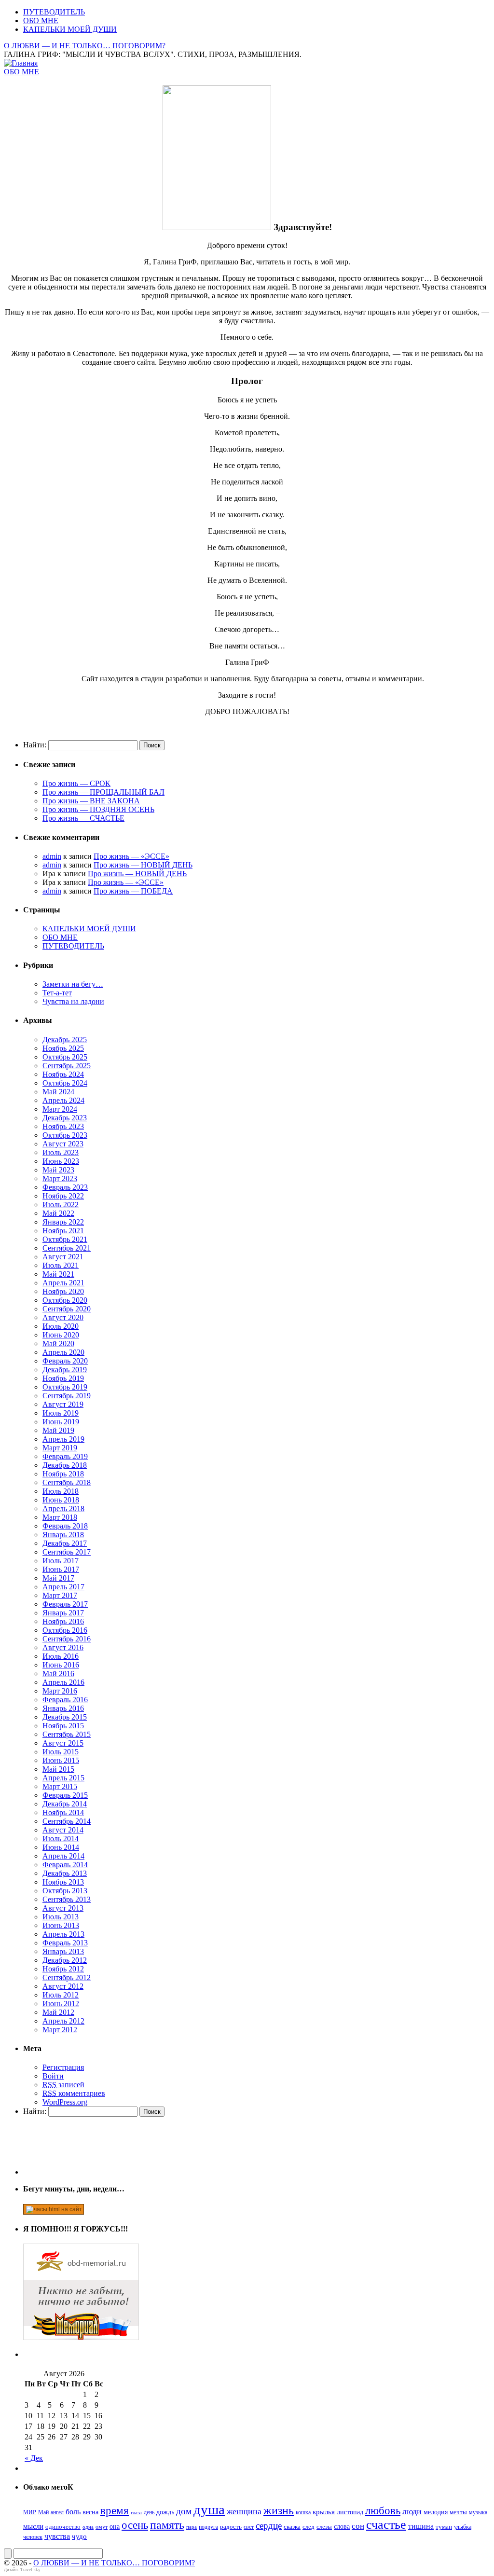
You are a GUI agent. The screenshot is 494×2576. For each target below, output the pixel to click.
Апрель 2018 (63, 1508)
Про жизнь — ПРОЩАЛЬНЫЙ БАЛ (103, 792)
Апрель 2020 (63, 1352)
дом (184, 2511)
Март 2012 (60, 2030)
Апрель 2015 (63, 1778)
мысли (33, 2526)
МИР (30, 2512)
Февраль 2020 (65, 1361)
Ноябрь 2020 (63, 1291)
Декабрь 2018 (65, 1465)
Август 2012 (63, 1986)
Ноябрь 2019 (63, 1378)
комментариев (74, 2093)
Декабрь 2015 (65, 1717)
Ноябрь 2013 (63, 1882)
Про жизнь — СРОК (76, 783)
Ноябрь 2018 (63, 1474)
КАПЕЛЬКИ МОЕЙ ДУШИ (70, 29)
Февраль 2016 (65, 1700)
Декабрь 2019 (65, 1370)
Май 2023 (58, 1170)
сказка (292, 2527)
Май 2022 (58, 1213)
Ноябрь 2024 (63, 1074)
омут (102, 2527)
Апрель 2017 (63, 1587)
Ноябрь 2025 (63, 1048)
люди (412, 2511)
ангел (57, 2512)
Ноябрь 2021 (63, 1231)
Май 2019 (58, 1430)
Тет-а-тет (57, 993)
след (309, 2527)
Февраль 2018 (65, 1526)
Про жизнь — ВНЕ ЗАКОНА (91, 801)
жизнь (279, 2510)
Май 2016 (58, 1674)
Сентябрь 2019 (67, 1396)
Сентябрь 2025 (67, 1066)
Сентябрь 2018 (67, 1482)
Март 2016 (60, 1691)
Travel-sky (30, 2570)
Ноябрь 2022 (63, 1196)
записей (63, 2085)
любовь (383, 2511)
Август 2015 (63, 1743)
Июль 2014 (61, 1839)
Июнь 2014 (61, 1847)
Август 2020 (63, 1317)
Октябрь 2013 (65, 1891)
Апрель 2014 (63, 1856)
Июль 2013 (61, 1917)
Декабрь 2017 (65, 1543)
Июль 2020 (61, 1326)
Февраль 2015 (65, 1795)
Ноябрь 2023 (63, 1126)
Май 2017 (58, 1578)
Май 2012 (58, 2012)
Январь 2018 (63, 1535)
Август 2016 (63, 1647)
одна (88, 2527)
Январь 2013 (63, 1951)
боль (73, 2512)
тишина (421, 2526)
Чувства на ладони (73, 1001)
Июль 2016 (61, 1656)
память (167, 2525)
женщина (244, 2511)
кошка (303, 2512)
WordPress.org (65, 2102)
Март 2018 (60, 1517)
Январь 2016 (63, 1708)
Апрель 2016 (63, 1682)
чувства (57, 2536)
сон (358, 2526)
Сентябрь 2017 (67, 1552)
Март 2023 (60, 1178)
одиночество (63, 2527)
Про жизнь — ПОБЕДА (133, 891)
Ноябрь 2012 (63, 1969)
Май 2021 (58, 1274)
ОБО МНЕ (41, 21)
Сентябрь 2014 (67, 1821)
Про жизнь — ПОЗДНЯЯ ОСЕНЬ (98, 809)
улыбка (463, 2527)
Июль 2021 (61, 1265)
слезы (324, 2527)
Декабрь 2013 (65, 1873)
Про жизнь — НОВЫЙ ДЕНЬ (143, 865)
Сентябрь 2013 (67, 1899)
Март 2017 (60, 1595)
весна (90, 2512)
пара (192, 2527)
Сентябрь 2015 (67, 1734)
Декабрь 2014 (65, 1804)
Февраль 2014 (65, 1865)
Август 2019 (63, 1404)
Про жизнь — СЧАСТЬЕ (83, 818)
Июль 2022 (61, 1205)
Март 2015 (60, 1786)
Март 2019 (60, 1448)
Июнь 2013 (61, 1925)
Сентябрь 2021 (67, 1248)
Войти (53, 2076)
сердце (269, 2526)
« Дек (34, 2458)
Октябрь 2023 (65, 1135)
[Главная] (21, 63)
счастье (386, 2525)
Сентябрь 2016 (67, 1639)
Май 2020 (58, 1343)
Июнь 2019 (61, 1422)
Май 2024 (58, 1092)
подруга (208, 2527)
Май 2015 (58, 1769)
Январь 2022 (63, 1222)
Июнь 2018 (61, 1500)
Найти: (35, 745)
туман (444, 2527)
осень (135, 2525)
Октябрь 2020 (65, 1300)
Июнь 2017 (61, 1569)
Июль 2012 (61, 1995)
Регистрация (63, 2067)
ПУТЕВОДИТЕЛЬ (54, 12)
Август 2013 (63, 1908)
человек (33, 2537)
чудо (79, 2536)
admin (52, 856)
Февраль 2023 (65, 1187)
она (115, 2526)
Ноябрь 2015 (63, 1726)
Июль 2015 (61, 1752)
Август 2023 (63, 1144)
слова (342, 2526)
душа (209, 2509)
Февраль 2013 (65, 1943)
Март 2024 (60, 1109)
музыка (478, 2512)
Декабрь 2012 (65, 1960)
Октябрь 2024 (65, 1083)
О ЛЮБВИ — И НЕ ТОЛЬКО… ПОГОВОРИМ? (85, 46)
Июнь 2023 (61, 1161)
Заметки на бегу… (73, 984)
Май (43, 2512)
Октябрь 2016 (65, 1630)
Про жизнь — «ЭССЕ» (131, 856)
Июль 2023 (61, 1152)
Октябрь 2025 (65, 1057)
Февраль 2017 (65, 1604)
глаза (136, 2513)
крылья (324, 2512)
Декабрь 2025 (65, 1040)
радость (231, 2527)
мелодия (436, 2512)
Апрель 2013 (63, 1934)
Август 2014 (63, 1830)
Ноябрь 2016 (63, 1621)
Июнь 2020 (61, 1335)
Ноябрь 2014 (63, 1812)
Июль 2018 (61, 1491)
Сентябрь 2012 (67, 1977)
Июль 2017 (61, 1561)
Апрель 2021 (63, 1283)
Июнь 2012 (61, 2004)
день (149, 2512)
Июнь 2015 (61, 1760)
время (115, 2511)
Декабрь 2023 (65, 1118)
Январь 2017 (63, 1613)
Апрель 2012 (63, 2021)
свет (249, 2527)
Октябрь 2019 (65, 1387)
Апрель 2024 (63, 1100)
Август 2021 (63, 1257)
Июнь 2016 (61, 1665)
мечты (458, 2512)
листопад (350, 2512)
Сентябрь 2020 (67, 1309)
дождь (165, 2512)
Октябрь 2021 (65, 1239)
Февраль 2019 (65, 1456)
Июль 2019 (61, 1413)
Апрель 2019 (63, 1439)
